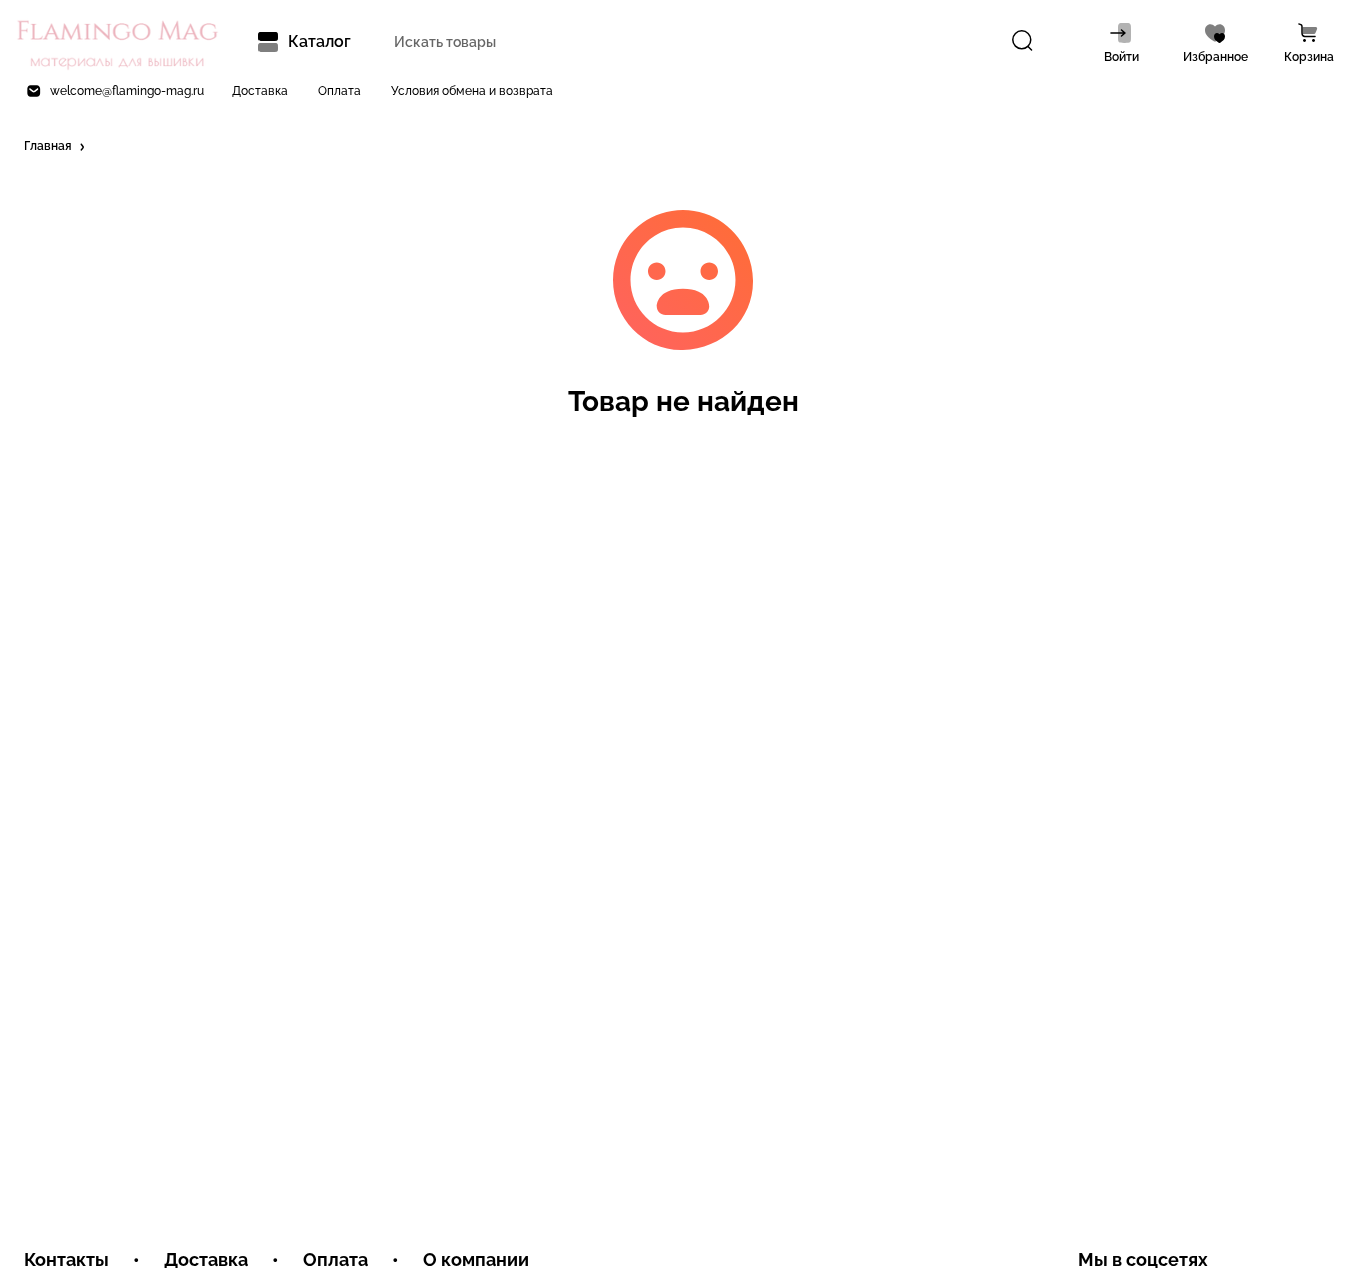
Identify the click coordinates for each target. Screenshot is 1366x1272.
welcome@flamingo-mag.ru (127, 91)
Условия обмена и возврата (472, 91)
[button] (56, 147)
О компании (476, 1259)
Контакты (66, 1259)
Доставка (260, 91)
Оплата (339, 91)
